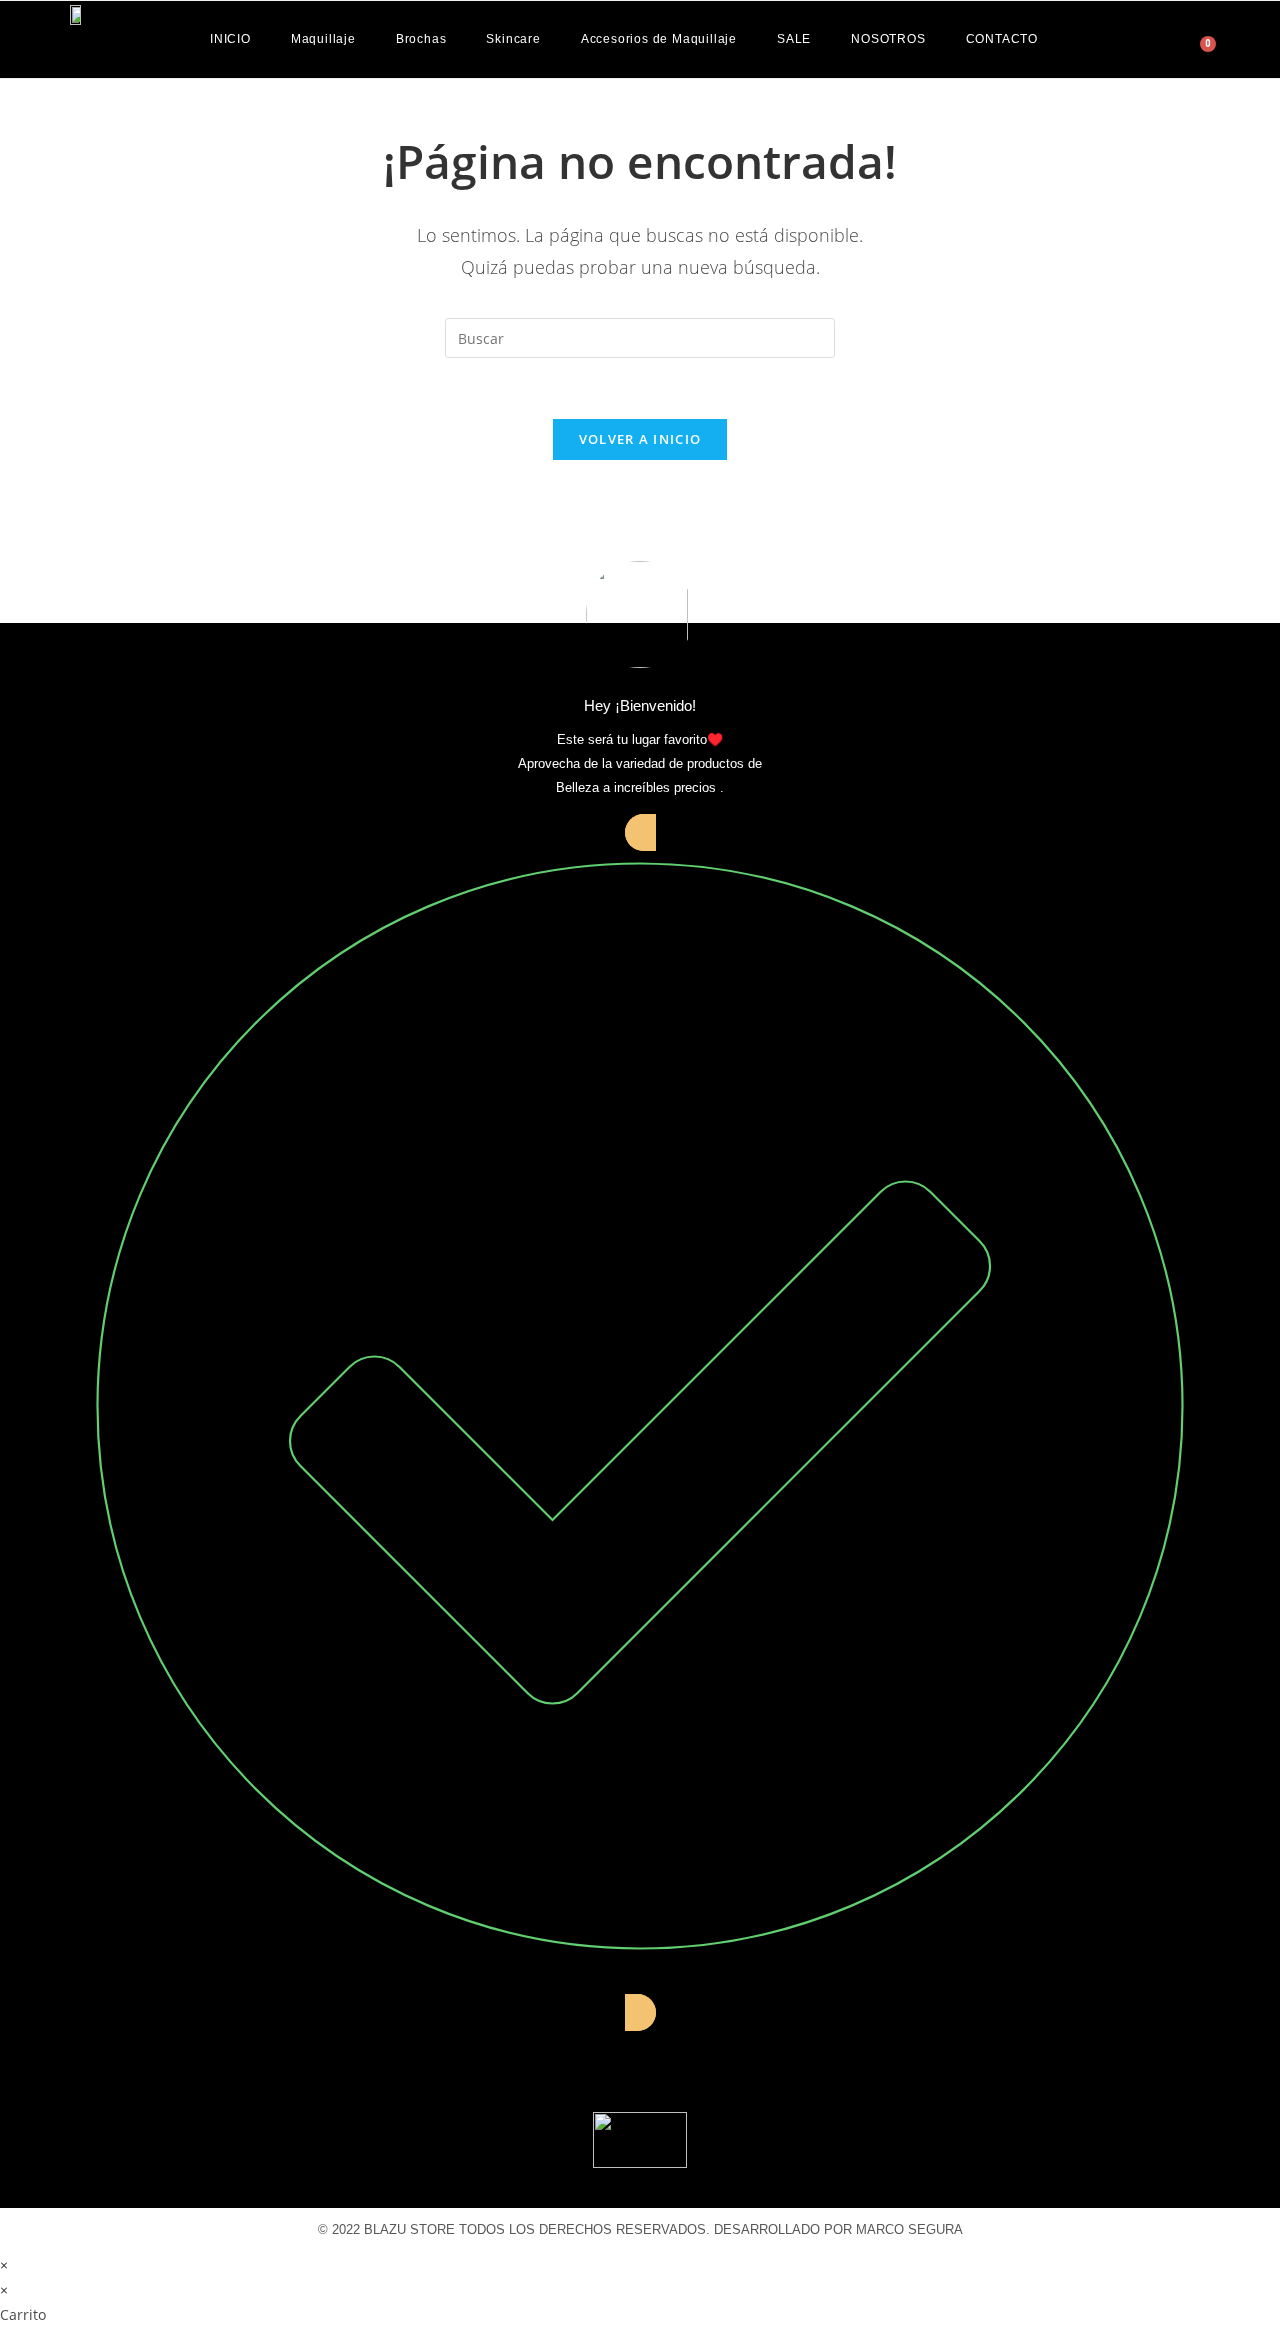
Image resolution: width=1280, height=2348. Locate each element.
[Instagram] (640, 2060)
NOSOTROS (888, 39)
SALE (794, 39)
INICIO (230, 39)
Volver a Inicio (640, 439)
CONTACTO (1002, 39)
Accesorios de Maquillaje (659, 39)
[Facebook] (568, 2060)
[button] (1172, 36)
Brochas (421, 39)
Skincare (513, 39)
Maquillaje (323, 39)
